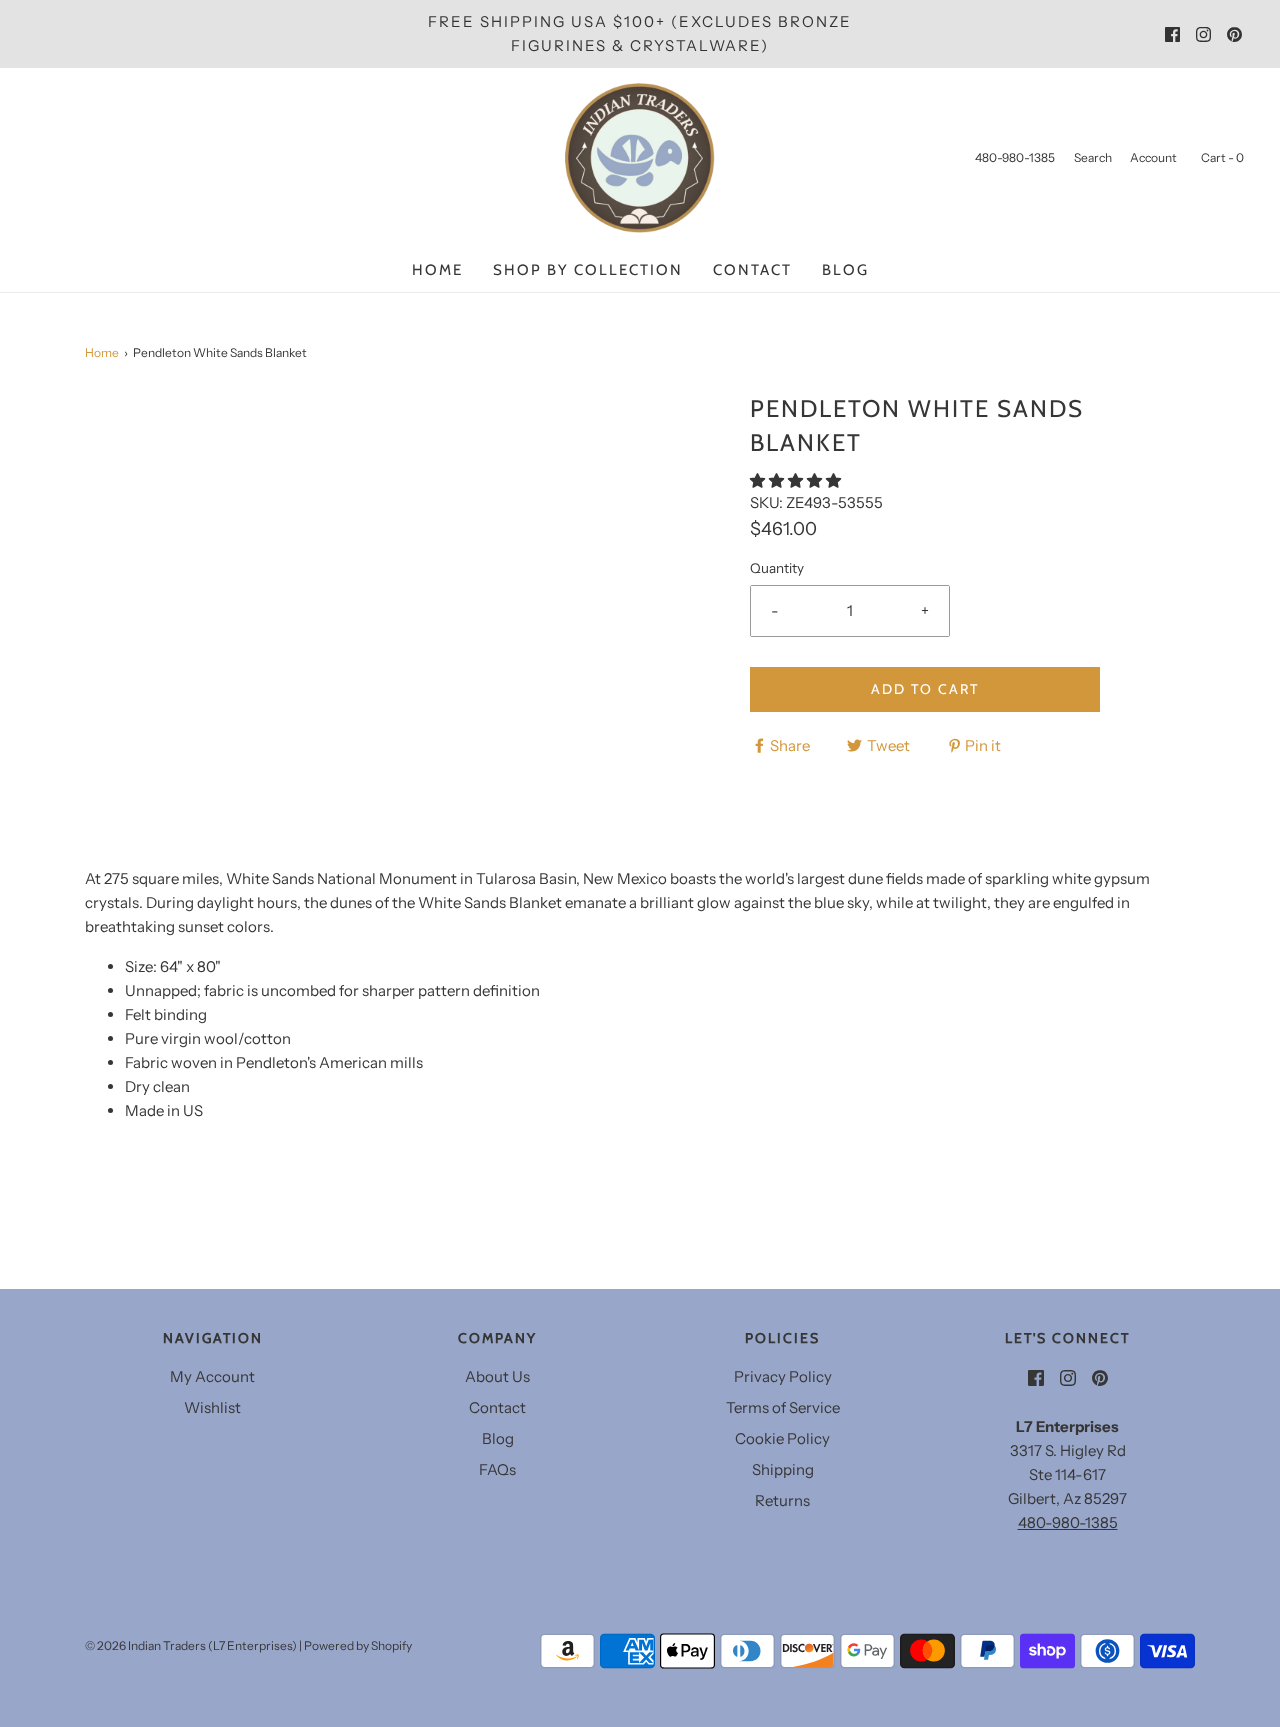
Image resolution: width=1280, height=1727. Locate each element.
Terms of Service (783, 1407)
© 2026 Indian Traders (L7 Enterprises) (191, 1645)
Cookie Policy (782, 1438)
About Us (497, 1376)
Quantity (777, 568)
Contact (752, 270)
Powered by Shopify (358, 1645)
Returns (782, 1500)
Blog (845, 270)
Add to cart (925, 689)
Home (437, 270)
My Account (212, 1376)
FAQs (497, 1469)
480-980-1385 (1068, 1522)
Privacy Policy (783, 1376)
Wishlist (212, 1407)
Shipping (783, 1469)
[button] (797, 480)
